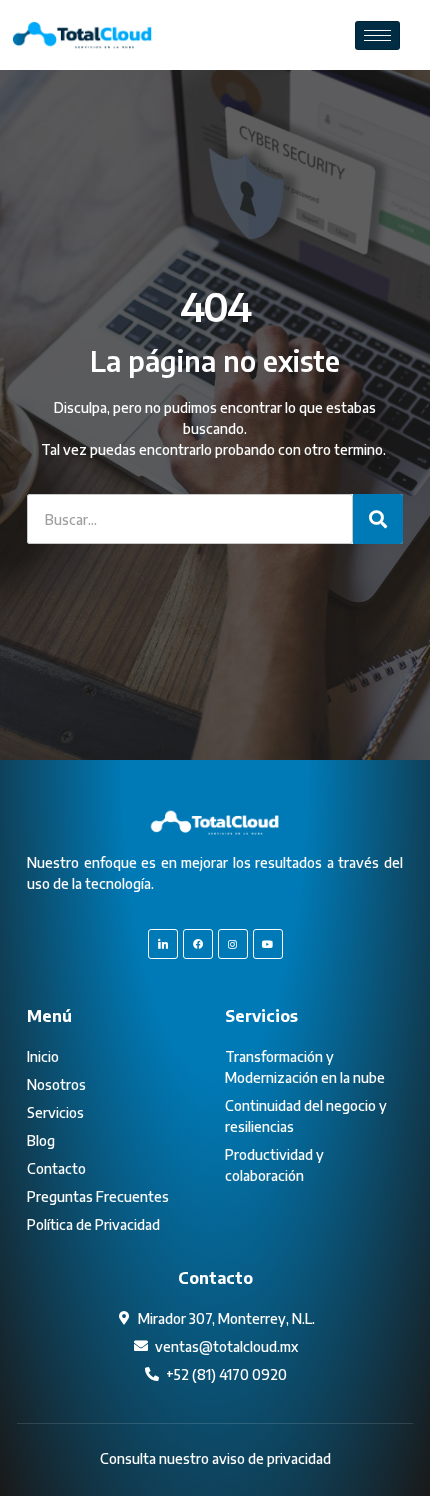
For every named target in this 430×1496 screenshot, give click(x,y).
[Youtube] (268, 944)
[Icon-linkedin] (163, 944)
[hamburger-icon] (377, 35)
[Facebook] (198, 944)
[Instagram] (233, 944)
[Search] (378, 519)
